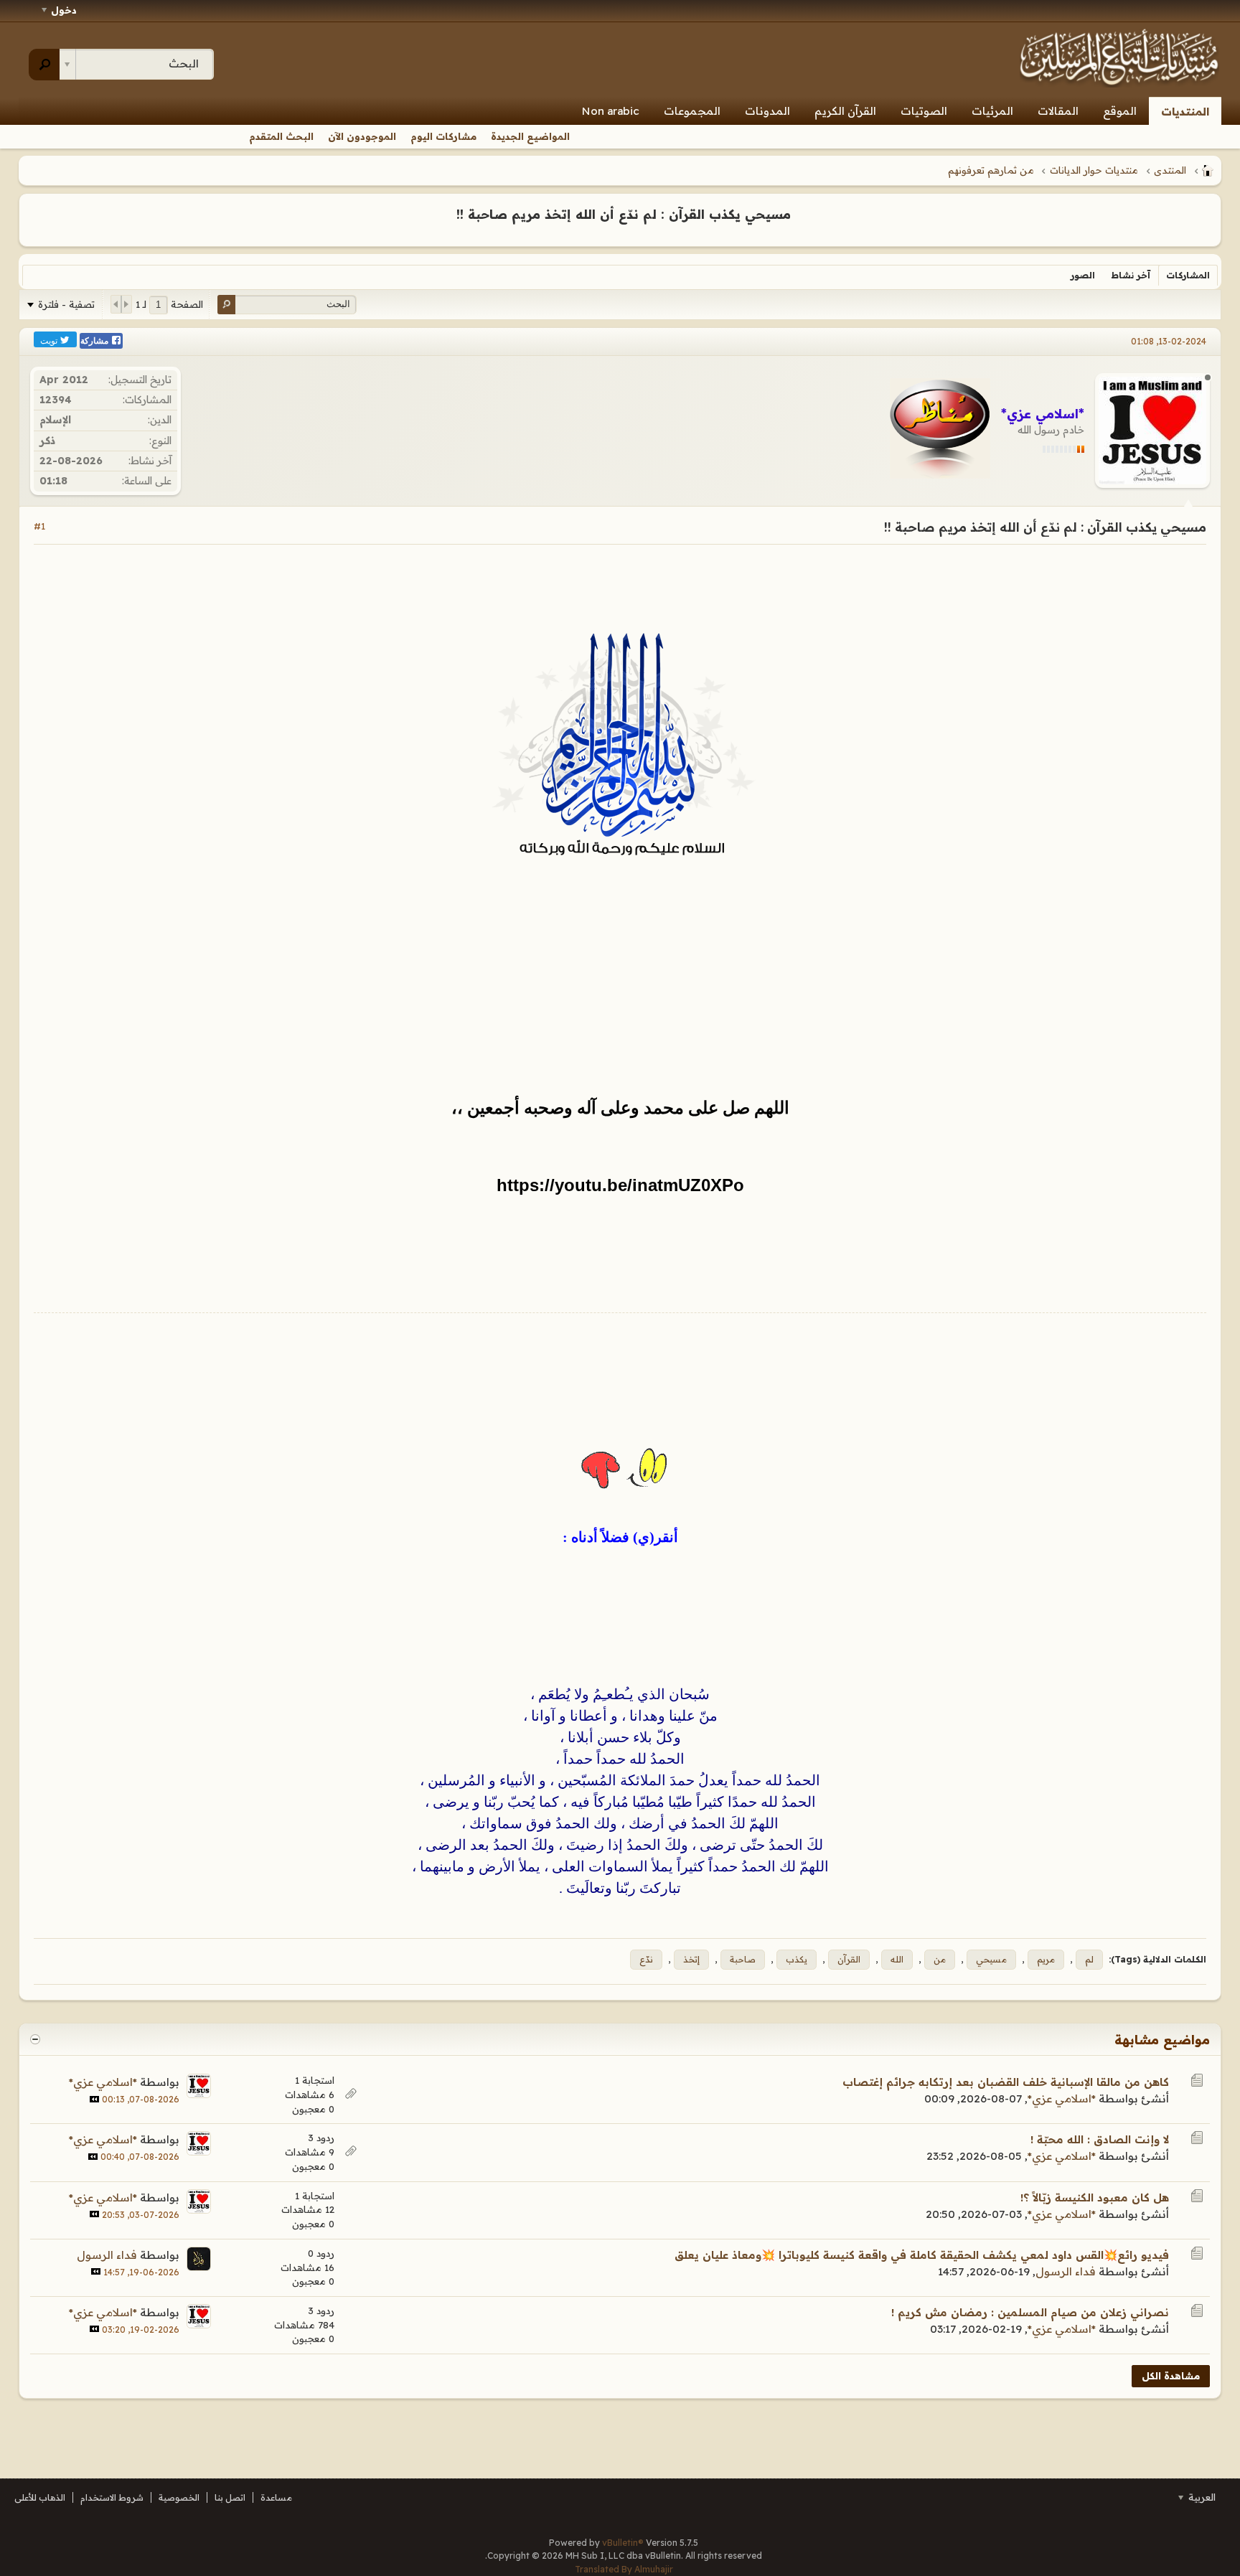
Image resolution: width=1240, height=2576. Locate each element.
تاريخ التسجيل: (140, 380)
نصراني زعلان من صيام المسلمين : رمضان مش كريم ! (1030, 2312)
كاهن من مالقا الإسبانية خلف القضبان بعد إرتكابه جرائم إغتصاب (1006, 2082)
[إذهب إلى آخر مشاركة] (94, 2099)
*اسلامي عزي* (1062, 2098)
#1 (39, 526)
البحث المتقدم (281, 136)
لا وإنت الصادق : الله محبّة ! (1100, 2139)
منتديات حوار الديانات (1094, 170)
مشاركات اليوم (443, 136)
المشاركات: (147, 400)
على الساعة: (147, 481)
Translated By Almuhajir (624, 2569)
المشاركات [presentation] (1188, 275)
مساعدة (276, 2497)
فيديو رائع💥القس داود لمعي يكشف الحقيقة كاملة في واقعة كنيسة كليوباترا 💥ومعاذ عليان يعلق (922, 2255)
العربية (1201, 2497)
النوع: (160, 441)
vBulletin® (623, 2543)
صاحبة (743, 1959)
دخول (64, 10)
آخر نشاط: (150, 461)
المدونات (767, 111)
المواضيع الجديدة (530, 136)
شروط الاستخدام (112, 2497)
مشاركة (95, 341)
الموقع (1120, 111)
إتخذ (691, 1959)
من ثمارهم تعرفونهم (991, 170)
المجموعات (692, 111)
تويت (50, 340)
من (940, 1959)
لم (1089, 1959)
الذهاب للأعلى (40, 2497)
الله (897, 1959)
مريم (1046, 1959)
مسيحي (991, 1959)
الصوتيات (924, 111)
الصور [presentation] (1083, 275)
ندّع (646, 1959)
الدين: (160, 420)
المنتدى (1170, 170)
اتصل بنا (230, 2497)
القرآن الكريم (845, 111)
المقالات (1058, 111)
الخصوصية (179, 2497)
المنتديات (1185, 112)
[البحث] (44, 65)
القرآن (849, 1959)
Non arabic (611, 111)
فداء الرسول (1066, 2271)
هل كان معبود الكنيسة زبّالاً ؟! (1095, 2197)
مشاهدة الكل (1171, 2376)
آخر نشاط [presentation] (1131, 275)
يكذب (797, 1959)
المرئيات (992, 111)
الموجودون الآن (362, 136)
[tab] (1188, 275)
